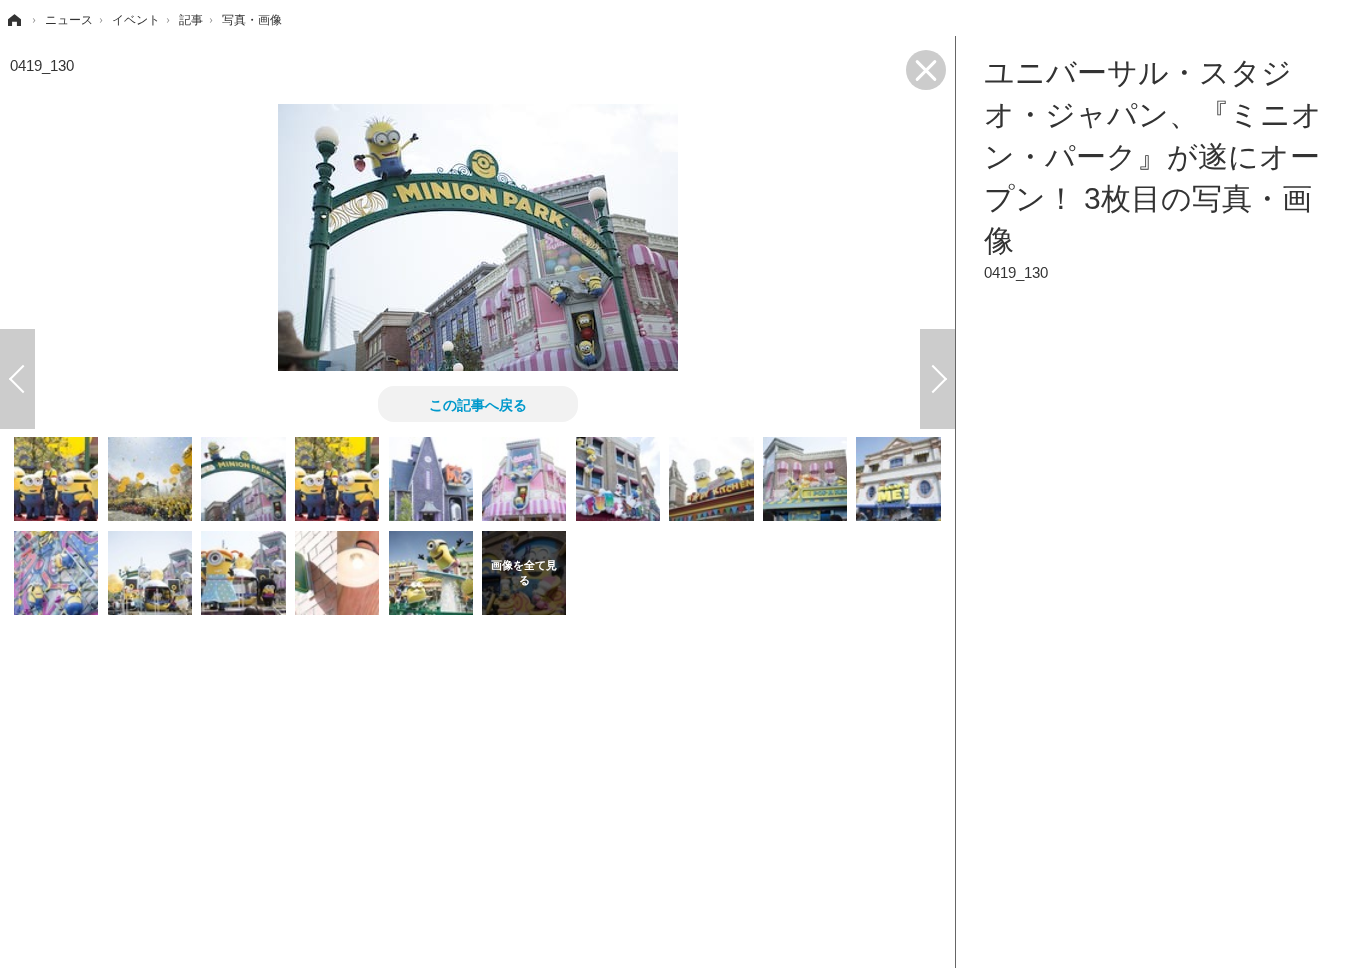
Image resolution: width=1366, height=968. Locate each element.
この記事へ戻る (478, 404)
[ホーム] (13, 20)
